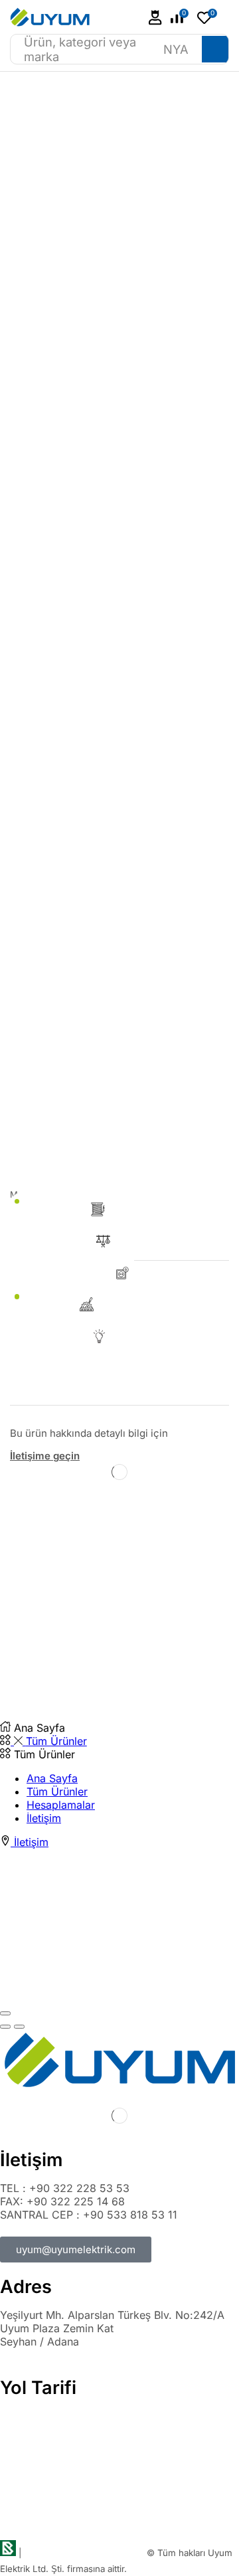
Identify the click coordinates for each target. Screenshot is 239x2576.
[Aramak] (215, 49)
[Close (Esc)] (5, 2013)
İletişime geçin (45, 1456)
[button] (155, 18)
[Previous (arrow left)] (5, 2027)
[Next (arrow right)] (19, 2027)
